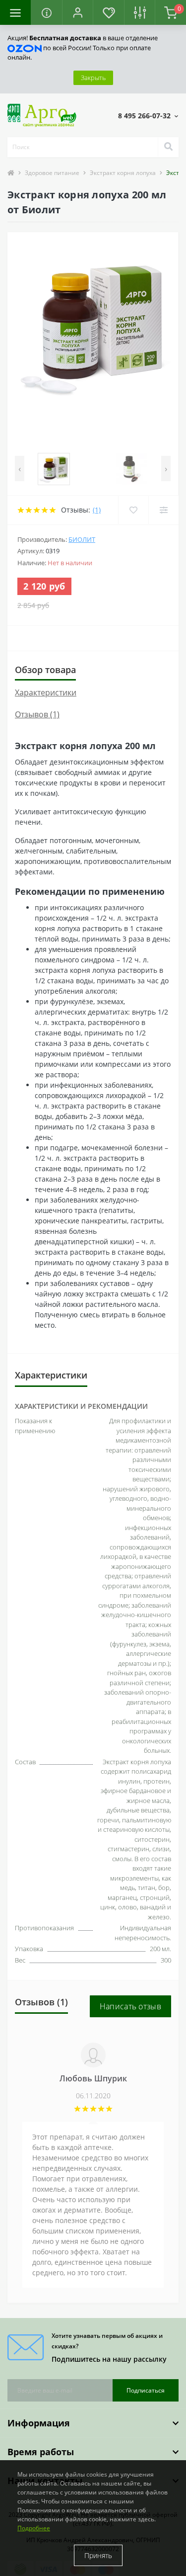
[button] (77, 12)
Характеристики (46, 692)
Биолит (82, 539)
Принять (98, 2555)
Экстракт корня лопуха (123, 173)
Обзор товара (45, 670)
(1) (97, 510)
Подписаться (146, 2390)
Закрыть (93, 78)
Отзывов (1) (37, 714)
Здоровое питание (52, 173)
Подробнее (34, 2528)
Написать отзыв (130, 2006)
